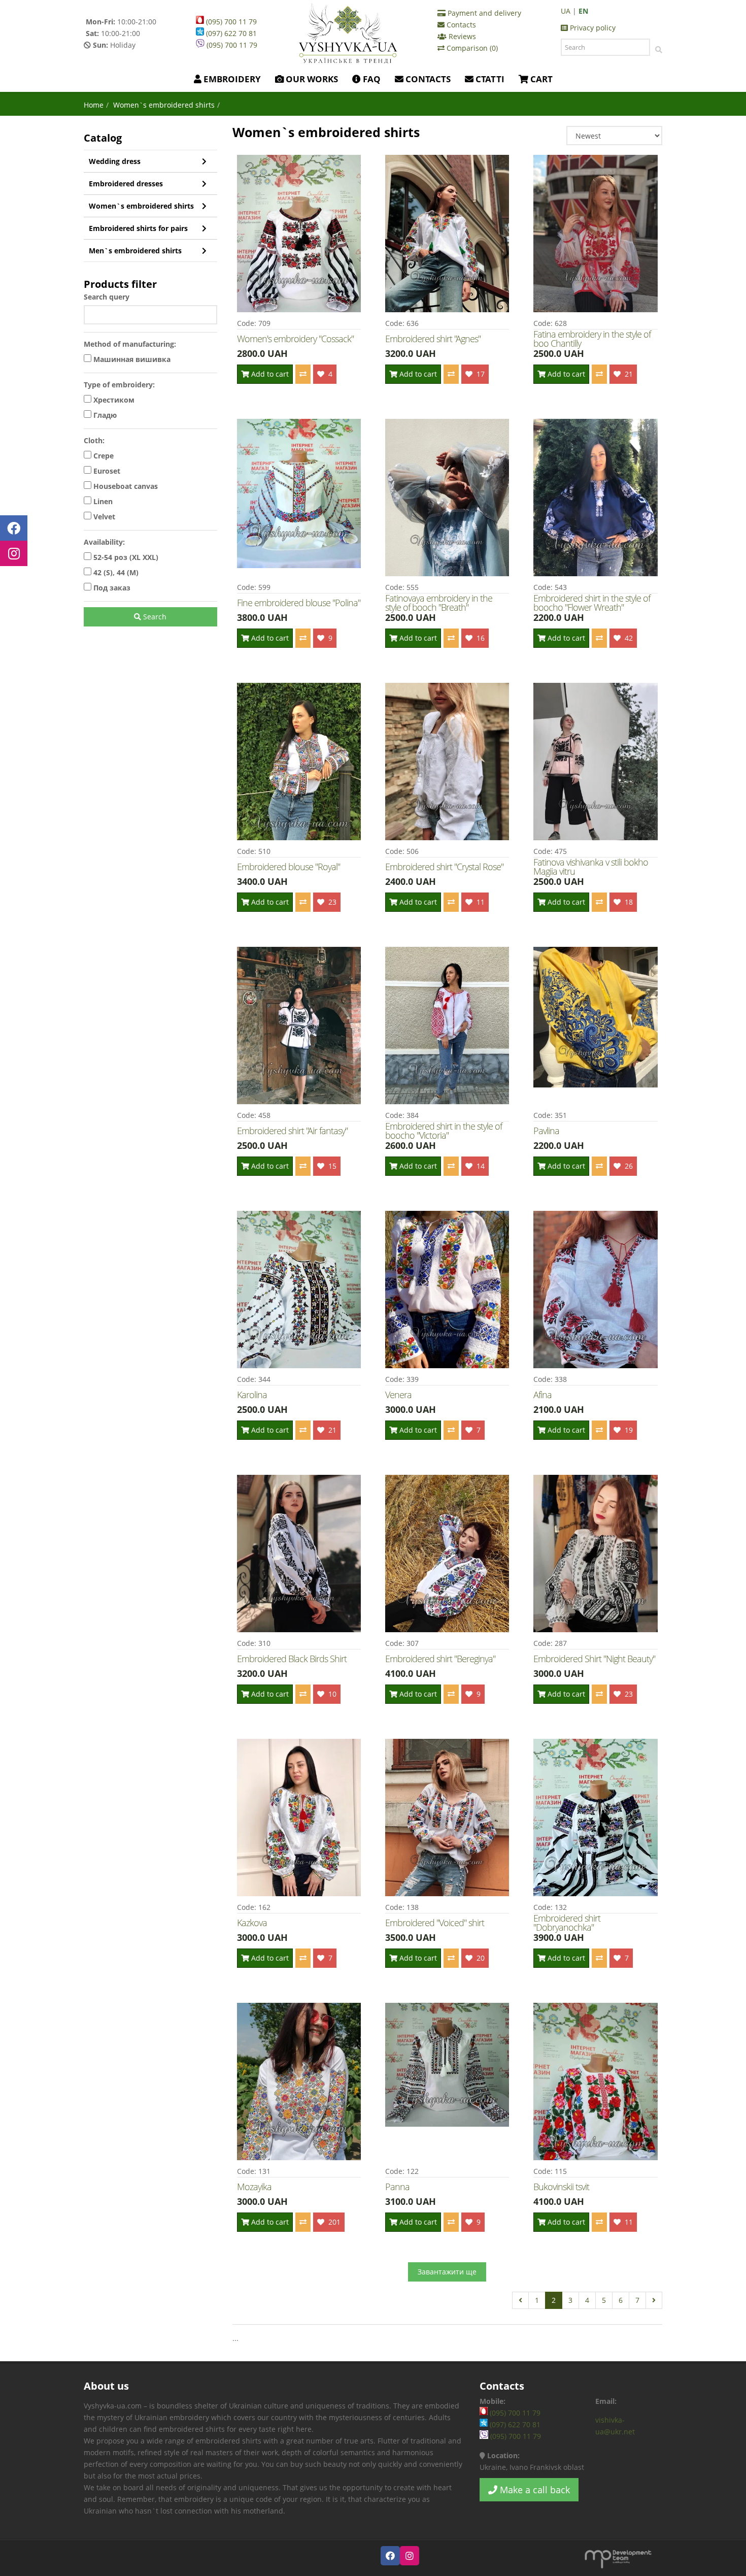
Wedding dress (115, 161)
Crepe (103, 456)
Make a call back (534, 2490)
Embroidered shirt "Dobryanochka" (567, 1923)
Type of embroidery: (119, 385)
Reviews (461, 36)
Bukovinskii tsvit (561, 2187)
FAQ (371, 79)
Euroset (106, 471)
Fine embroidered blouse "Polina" (299, 603)
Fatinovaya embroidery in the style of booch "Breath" (439, 603)
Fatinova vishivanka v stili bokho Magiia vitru (591, 867)
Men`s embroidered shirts (135, 251)
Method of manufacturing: (130, 344)
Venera (398, 1395)
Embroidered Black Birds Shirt (292, 1659)
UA (566, 11)
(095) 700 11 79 (230, 22)
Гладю (104, 415)
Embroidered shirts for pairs (138, 228)
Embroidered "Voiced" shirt (435, 1923)
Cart (540, 79)
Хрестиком (113, 400)
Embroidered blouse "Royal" (289, 867)
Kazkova (252, 1923)
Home (94, 105)
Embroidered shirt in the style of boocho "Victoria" (444, 1131)
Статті (489, 79)
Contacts (460, 25)
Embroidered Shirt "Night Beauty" (594, 1659)
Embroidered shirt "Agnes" (433, 339)
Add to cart (269, 374)
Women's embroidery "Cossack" (295, 339)
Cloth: (94, 440)
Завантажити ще (447, 2272)
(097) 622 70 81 (230, 33)
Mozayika (254, 2187)
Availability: (104, 542)
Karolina (252, 1395)
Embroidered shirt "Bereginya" (440, 1659)
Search (154, 617)
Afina (542, 1395)
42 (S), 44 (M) (115, 572)
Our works (311, 79)
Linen (102, 501)
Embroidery (231, 79)
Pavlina (546, 1131)
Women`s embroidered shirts (141, 206)
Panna (397, 2187)
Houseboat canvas (125, 486)
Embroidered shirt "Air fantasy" (292, 1131)
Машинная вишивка (131, 359)
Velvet (103, 517)
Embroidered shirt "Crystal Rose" (444, 867)
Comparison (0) (471, 48)
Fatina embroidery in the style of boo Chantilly (592, 339)
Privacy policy (592, 28)
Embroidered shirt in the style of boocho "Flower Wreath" (592, 603)
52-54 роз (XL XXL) (125, 557)
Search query (107, 297)
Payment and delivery (483, 13)
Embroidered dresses (126, 184)
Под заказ (111, 588)
